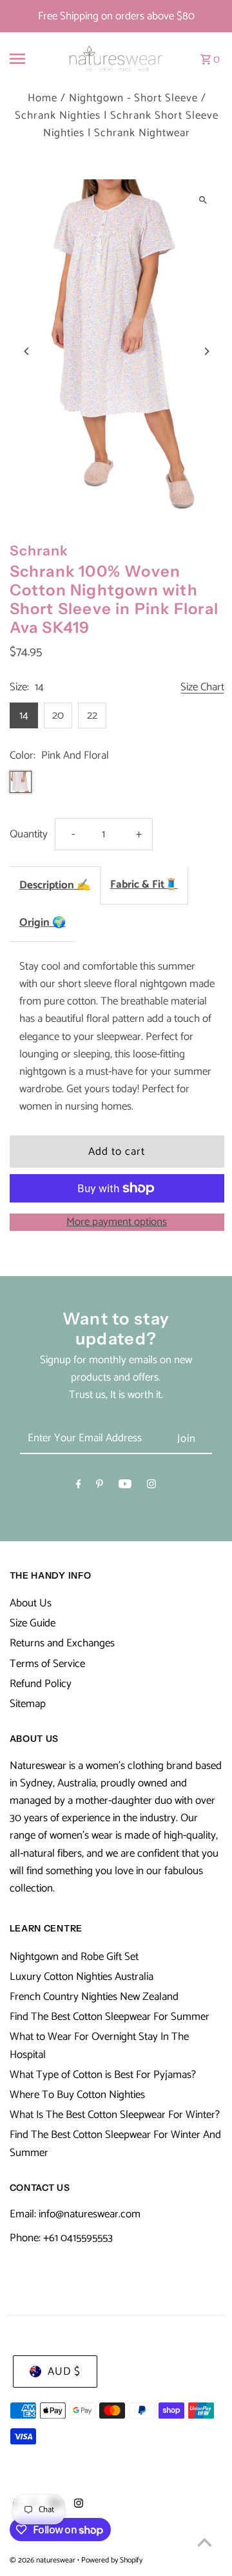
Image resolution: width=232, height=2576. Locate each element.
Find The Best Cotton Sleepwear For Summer (110, 2017)
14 (24, 715)
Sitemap (28, 1704)
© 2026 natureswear (43, 2560)
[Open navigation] (25, 59)
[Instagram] (151, 1487)
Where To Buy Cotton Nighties (77, 2095)
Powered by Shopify (112, 2560)
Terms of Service (47, 1664)
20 (58, 715)
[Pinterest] (100, 1487)
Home (43, 98)
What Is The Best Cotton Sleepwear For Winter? (115, 2115)
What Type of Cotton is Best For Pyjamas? (103, 2075)
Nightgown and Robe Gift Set (74, 1957)
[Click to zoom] (203, 200)
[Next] (207, 351)
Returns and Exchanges (62, 1643)
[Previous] (27, 351)
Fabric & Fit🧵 (144, 884)
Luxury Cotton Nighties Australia (82, 1977)
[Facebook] (79, 1487)
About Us (31, 1603)
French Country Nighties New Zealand (94, 1997)
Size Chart (202, 688)
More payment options (117, 1222)
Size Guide (33, 1623)
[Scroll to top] (205, 2542)
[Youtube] (125, 1487)
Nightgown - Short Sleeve (133, 98)
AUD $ (64, 2371)
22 (92, 715)
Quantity (29, 834)
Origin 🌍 (43, 923)
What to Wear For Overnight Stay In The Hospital (99, 2045)
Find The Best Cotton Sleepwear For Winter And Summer (115, 2143)
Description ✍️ (55, 885)
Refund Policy (41, 1684)
